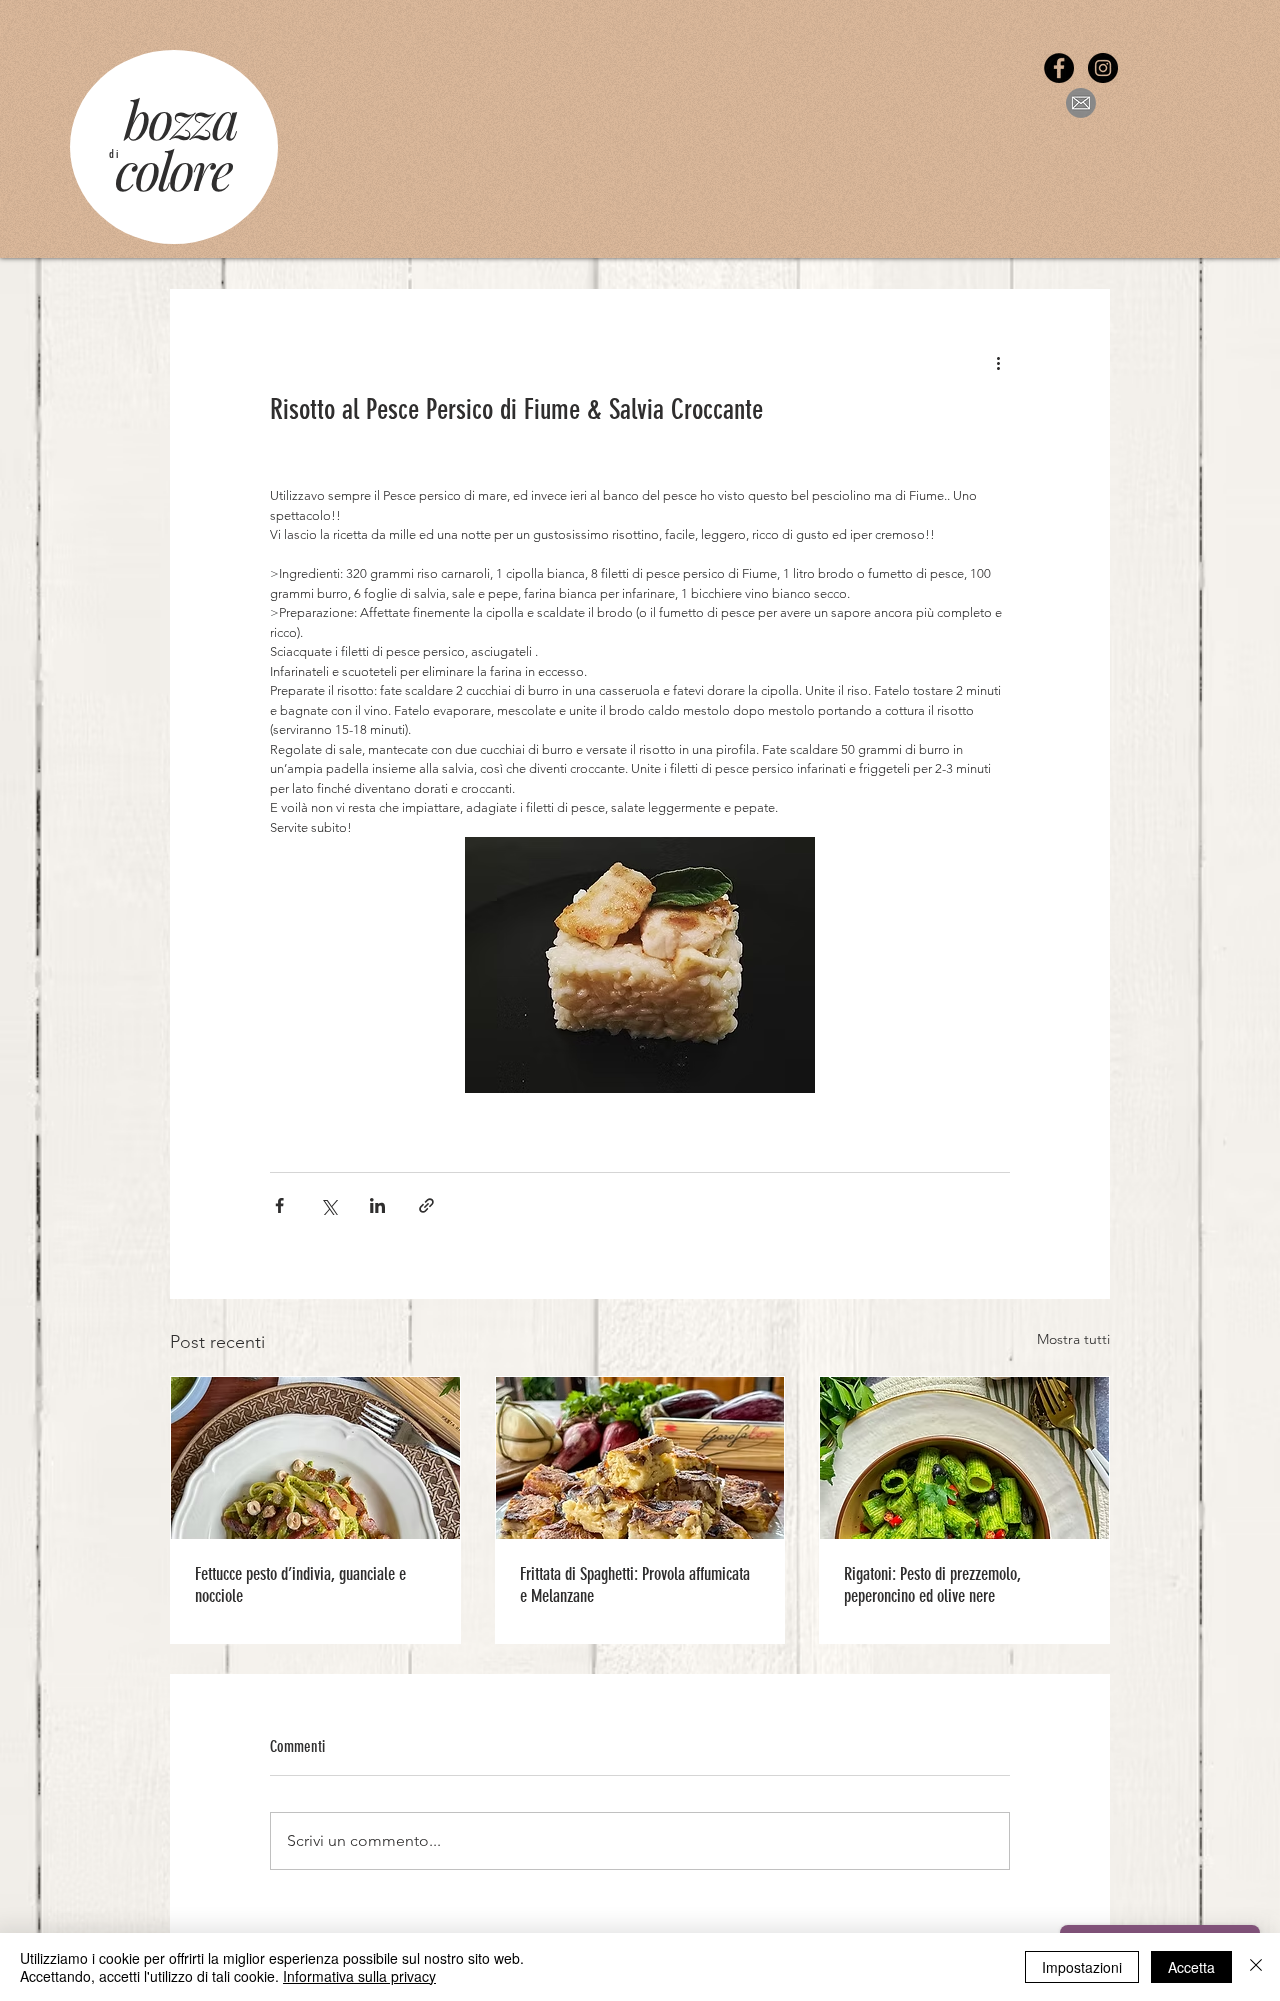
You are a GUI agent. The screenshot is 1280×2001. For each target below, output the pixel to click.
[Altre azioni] (998, 362)
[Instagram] (1103, 68)
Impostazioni (1082, 1967)
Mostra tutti (1073, 1339)
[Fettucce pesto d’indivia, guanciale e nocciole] (315, 1458)
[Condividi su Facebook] (279, 1205)
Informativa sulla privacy (359, 1976)
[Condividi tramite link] (426, 1205)
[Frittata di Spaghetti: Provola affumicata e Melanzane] (640, 1458)
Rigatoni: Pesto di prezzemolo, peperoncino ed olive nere (932, 1585)
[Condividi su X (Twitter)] (328, 1205)
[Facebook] (1059, 68)
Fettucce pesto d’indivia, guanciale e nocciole (300, 1585)
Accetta (1191, 1967)
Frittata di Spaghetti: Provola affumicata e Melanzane (635, 1585)
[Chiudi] (1256, 1967)
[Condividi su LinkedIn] (377, 1205)
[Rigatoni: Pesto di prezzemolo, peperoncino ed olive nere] (964, 1458)
